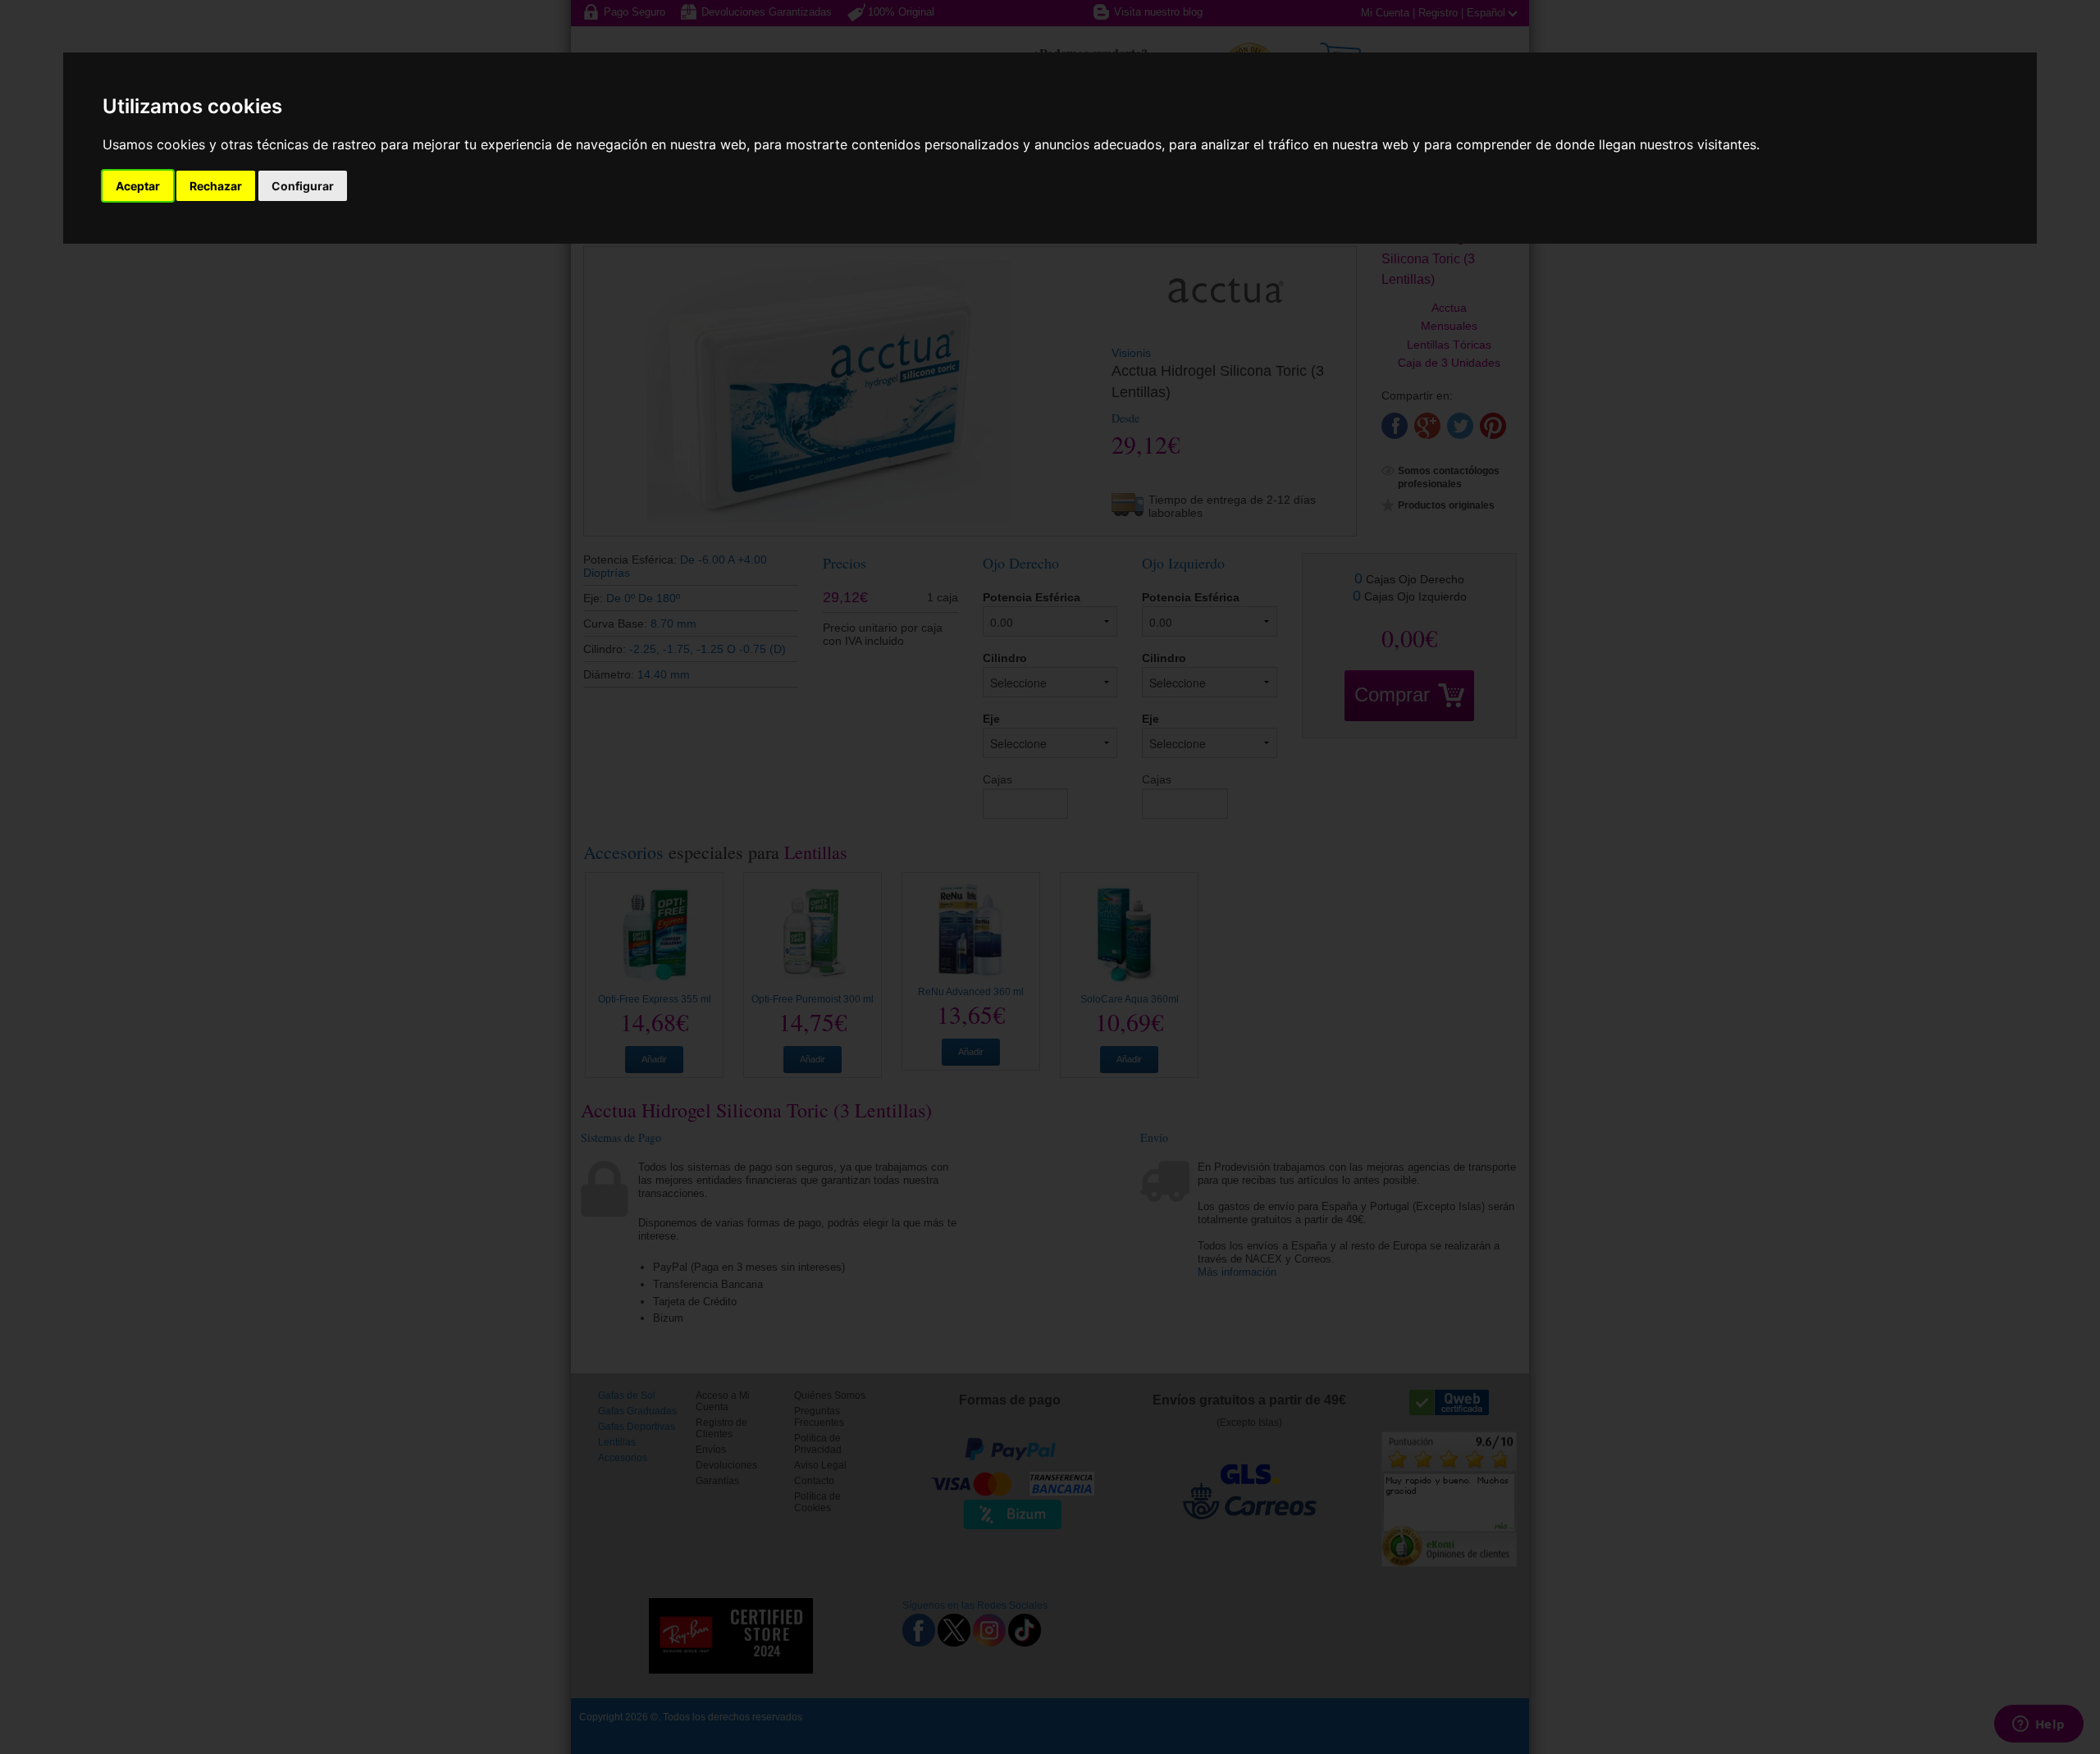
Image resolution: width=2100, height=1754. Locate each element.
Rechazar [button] (216, 186)
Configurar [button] (303, 186)
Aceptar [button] (138, 186)
